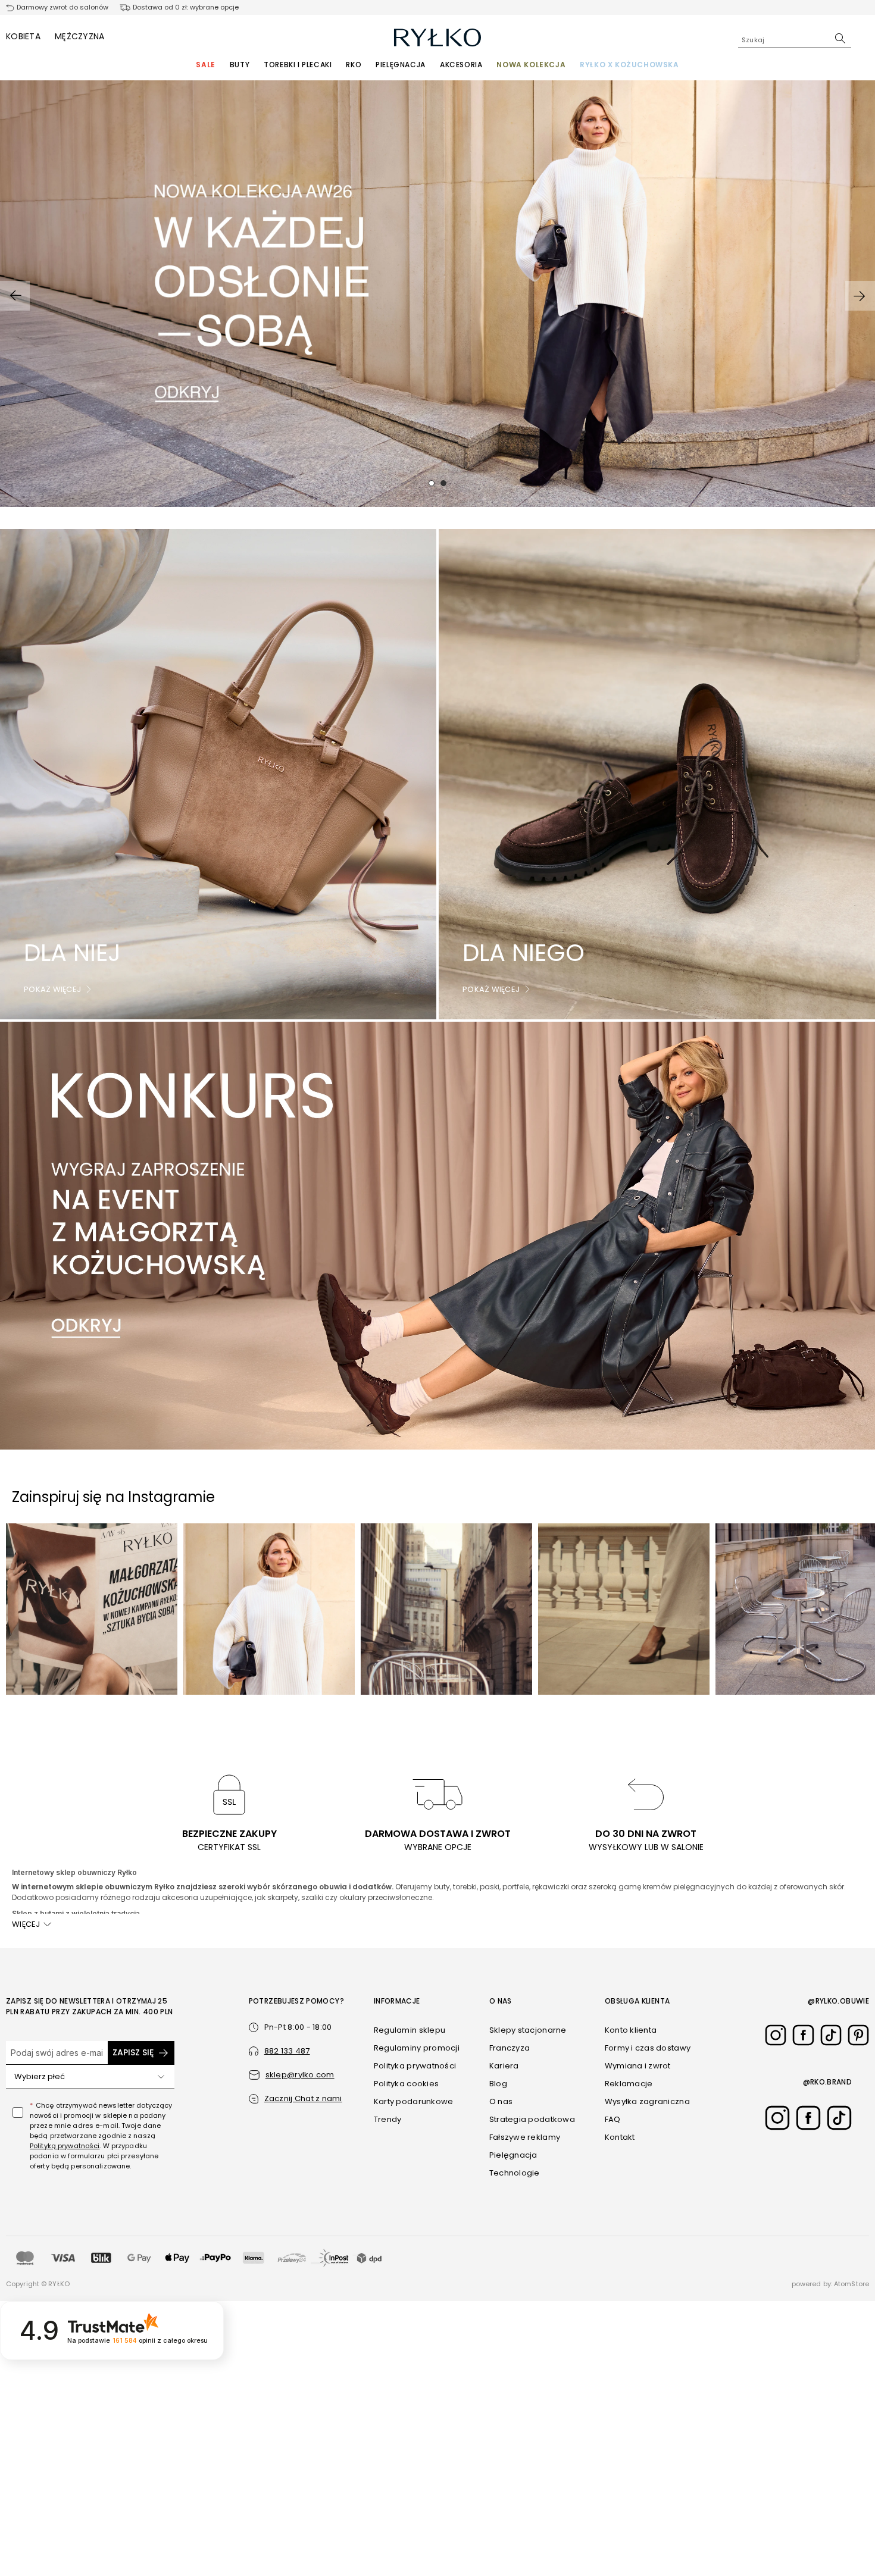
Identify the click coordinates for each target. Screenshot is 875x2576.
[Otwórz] (161, 2077)
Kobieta (23, 36)
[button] (296, 2099)
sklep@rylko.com (300, 2075)
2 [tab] (443, 483)
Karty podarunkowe (413, 2101)
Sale (205, 65)
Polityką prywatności (65, 2146)
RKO (354, 65)
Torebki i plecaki (298, 65)
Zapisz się (133, 2052)
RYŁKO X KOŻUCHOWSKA (629, 65)
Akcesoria (461, 65)
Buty (240, 65)
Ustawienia (673, 2539)
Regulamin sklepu (410, 2030)
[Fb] (803, 2035)
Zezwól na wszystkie (673, 2480)
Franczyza (510, 2048)
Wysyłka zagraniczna (647, 2101)
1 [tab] (432, 483)
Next (860, 296)
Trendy (388, 2119)
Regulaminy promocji (417, 2048)
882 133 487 (287, 2051)
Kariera (504, 2066)
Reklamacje (629, 2084)
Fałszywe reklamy (525, 2137)
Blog (498, 2084)
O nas (501, 2101)
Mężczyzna (80, 36)
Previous (15, 296)
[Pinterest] (858, 2035)
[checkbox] (18, 2112)
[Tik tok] (831, 2035)
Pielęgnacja (401, 65)
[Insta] (776, 2035)
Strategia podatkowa (532, 2119)
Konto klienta (631, 2030)
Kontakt (620, 2137)
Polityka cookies (406, 2084)
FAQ (613, 2119)
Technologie (515, 2173)
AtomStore (851, 2284)
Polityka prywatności (415, 2066)
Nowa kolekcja (531, 65)
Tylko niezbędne (674, 2515)
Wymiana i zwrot (638, 2066)
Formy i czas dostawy (648, 2048)
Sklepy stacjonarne (528, 2030)
